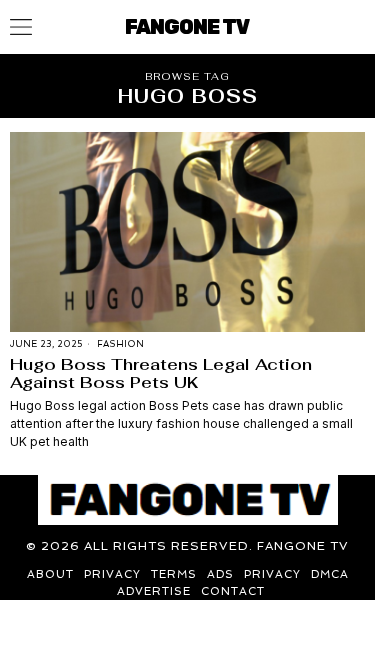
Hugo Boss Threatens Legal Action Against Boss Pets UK (161, 373)
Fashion (120, 344)
